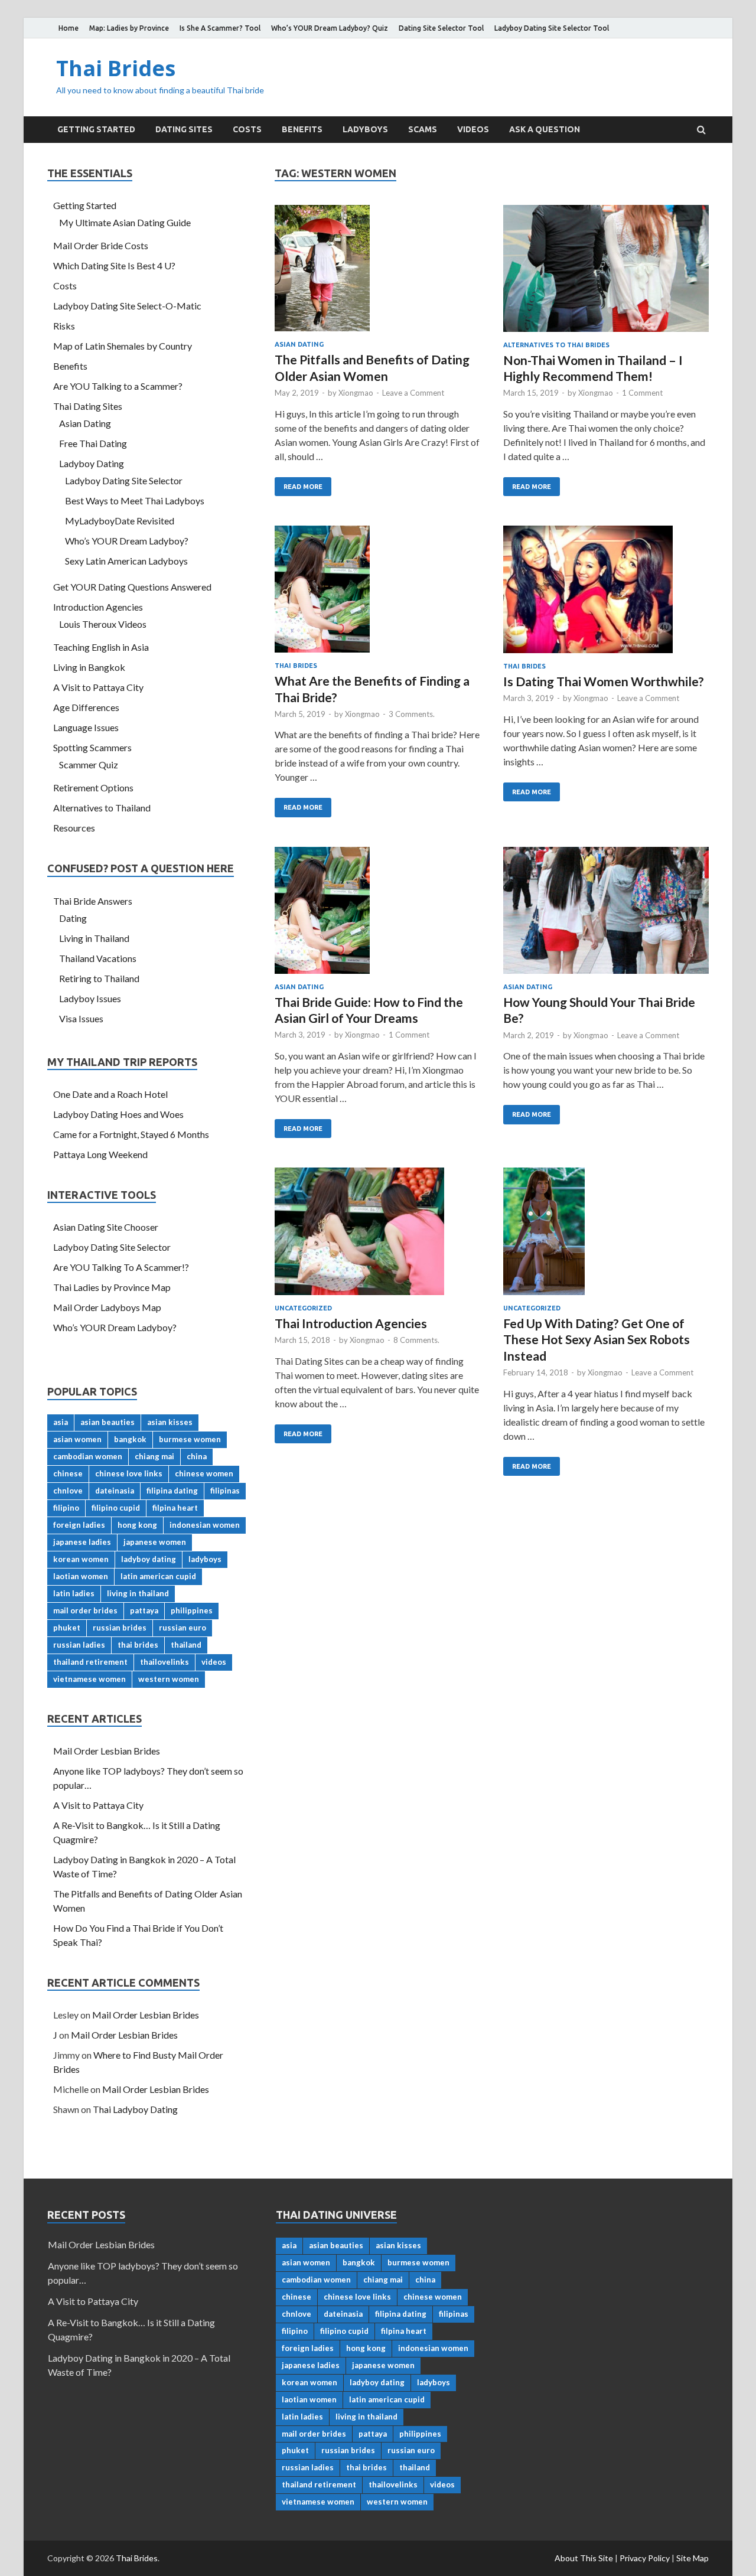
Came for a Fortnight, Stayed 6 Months (131, 1134)
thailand (186, 1645)
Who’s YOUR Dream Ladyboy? (127, 541)
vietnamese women (89, 1679)
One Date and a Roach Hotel (110, 1094)
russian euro (183, 1628)
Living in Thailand (94, 938)
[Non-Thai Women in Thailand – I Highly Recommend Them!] (606, 273)
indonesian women (205, 1525)
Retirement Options (93, 788)
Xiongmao (356, 393)
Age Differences (86, 707)
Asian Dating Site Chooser (106, 1227)
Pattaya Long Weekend (100, 1154)
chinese (68, 1473)
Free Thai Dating (93, 443)
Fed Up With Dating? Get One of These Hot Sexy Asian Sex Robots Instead (597, 1339)
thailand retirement (90, 1662)
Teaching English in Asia (101, 647)
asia (61, 1422)
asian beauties (107, 1422)
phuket (67, 1628)
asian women (77, 1439)
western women (169, 1679)
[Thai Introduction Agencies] (377, 1236)
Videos (473, 129)
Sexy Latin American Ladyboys (126, 561)
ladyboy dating (149, 1559)
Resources (74, 828)
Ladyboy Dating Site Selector (124, 480)
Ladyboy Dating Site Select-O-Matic (127, 306)
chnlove (68, 1491)
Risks (64, 326)
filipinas (225, 1491)
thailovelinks (164, 1662)
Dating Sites (184, 129)
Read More (303, 487)
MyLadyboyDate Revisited (120, 521)
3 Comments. (412, 714)
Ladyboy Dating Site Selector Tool (552, 28)
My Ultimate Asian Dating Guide (125, 222)
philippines (192, 1610)
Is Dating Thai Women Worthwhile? (604, 681)
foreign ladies (79, 1525)
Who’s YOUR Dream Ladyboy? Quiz (330, 28)
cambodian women (88, 1456)
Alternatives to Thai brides (556, 345)
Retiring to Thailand (99, 978)
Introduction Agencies (98, 607)
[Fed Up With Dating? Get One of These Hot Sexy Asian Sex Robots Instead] (606, 1236)
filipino (66, 1508)
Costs (247, 129)
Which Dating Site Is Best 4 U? (114, 265)
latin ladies (74, 1593)
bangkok (130, 1439)
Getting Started (96, 129)
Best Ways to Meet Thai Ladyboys (135, 500)
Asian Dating (299, 344)
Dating (73, 918)
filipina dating (172, 1491)
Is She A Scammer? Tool (220, 28)
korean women (81, 1559)
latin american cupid (158, 1576)
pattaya (144, 1610)
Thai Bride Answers (93, 901)
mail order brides (85, 1610)
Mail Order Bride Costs (101, 245)
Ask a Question (545, 129)
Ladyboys (365, 129)
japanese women (155, 1542)
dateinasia (115, 1491)
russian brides (120, 1628)
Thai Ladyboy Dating (135, 2109)
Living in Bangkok (89, 667)
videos (214, 1662)
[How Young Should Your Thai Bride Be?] (606, 915)
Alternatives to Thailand (102, 808)
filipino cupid (116, 1508)
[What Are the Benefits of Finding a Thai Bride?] (377, 594)
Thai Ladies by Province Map (112, 1287)
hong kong (137, 1525)
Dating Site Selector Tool (441, 28)
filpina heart (175, 1508)
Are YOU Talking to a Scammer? (118, 386)
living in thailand (138, 1593)
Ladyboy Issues (90, 998)
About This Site (584, 2558)
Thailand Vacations (98, 958)
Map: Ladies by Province (129, 28)
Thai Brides (116, 68)
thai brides (138, 1645)
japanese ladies (82, 1542)
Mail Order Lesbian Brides (107, 1751)
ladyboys (205, 1559)
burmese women (190, 1439)
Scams (423, 129)
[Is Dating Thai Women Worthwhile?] (606, 594)
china (197, 1456)
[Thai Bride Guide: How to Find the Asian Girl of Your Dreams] (377, 915)
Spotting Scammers (92, 747)
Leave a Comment (413, 393)
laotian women (81, 1576)
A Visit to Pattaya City (98, 687)
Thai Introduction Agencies (351, 1323)
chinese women (204, 1473)
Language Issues (86, 727)
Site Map (693, 2558)
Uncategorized (303, 1308)
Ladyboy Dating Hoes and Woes (118, 1114)
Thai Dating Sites (88, 406)
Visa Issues (81, 1018)
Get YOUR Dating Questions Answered (132, 587)
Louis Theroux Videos (103, 624)
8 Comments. (416, 1340)
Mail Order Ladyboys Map (107, 1307)
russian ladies (79, 1645)
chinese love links (129, 1473)
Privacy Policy (645, 2558)
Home (69, 28)
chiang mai (154, 1456)
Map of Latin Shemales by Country (123, 346)
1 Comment (642, 393)
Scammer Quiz (89, 764)
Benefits (302, 129)
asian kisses (170, 1422)
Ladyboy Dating (92, 463)
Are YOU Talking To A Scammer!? (121, 1267)
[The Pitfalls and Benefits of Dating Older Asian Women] (377, 273)
